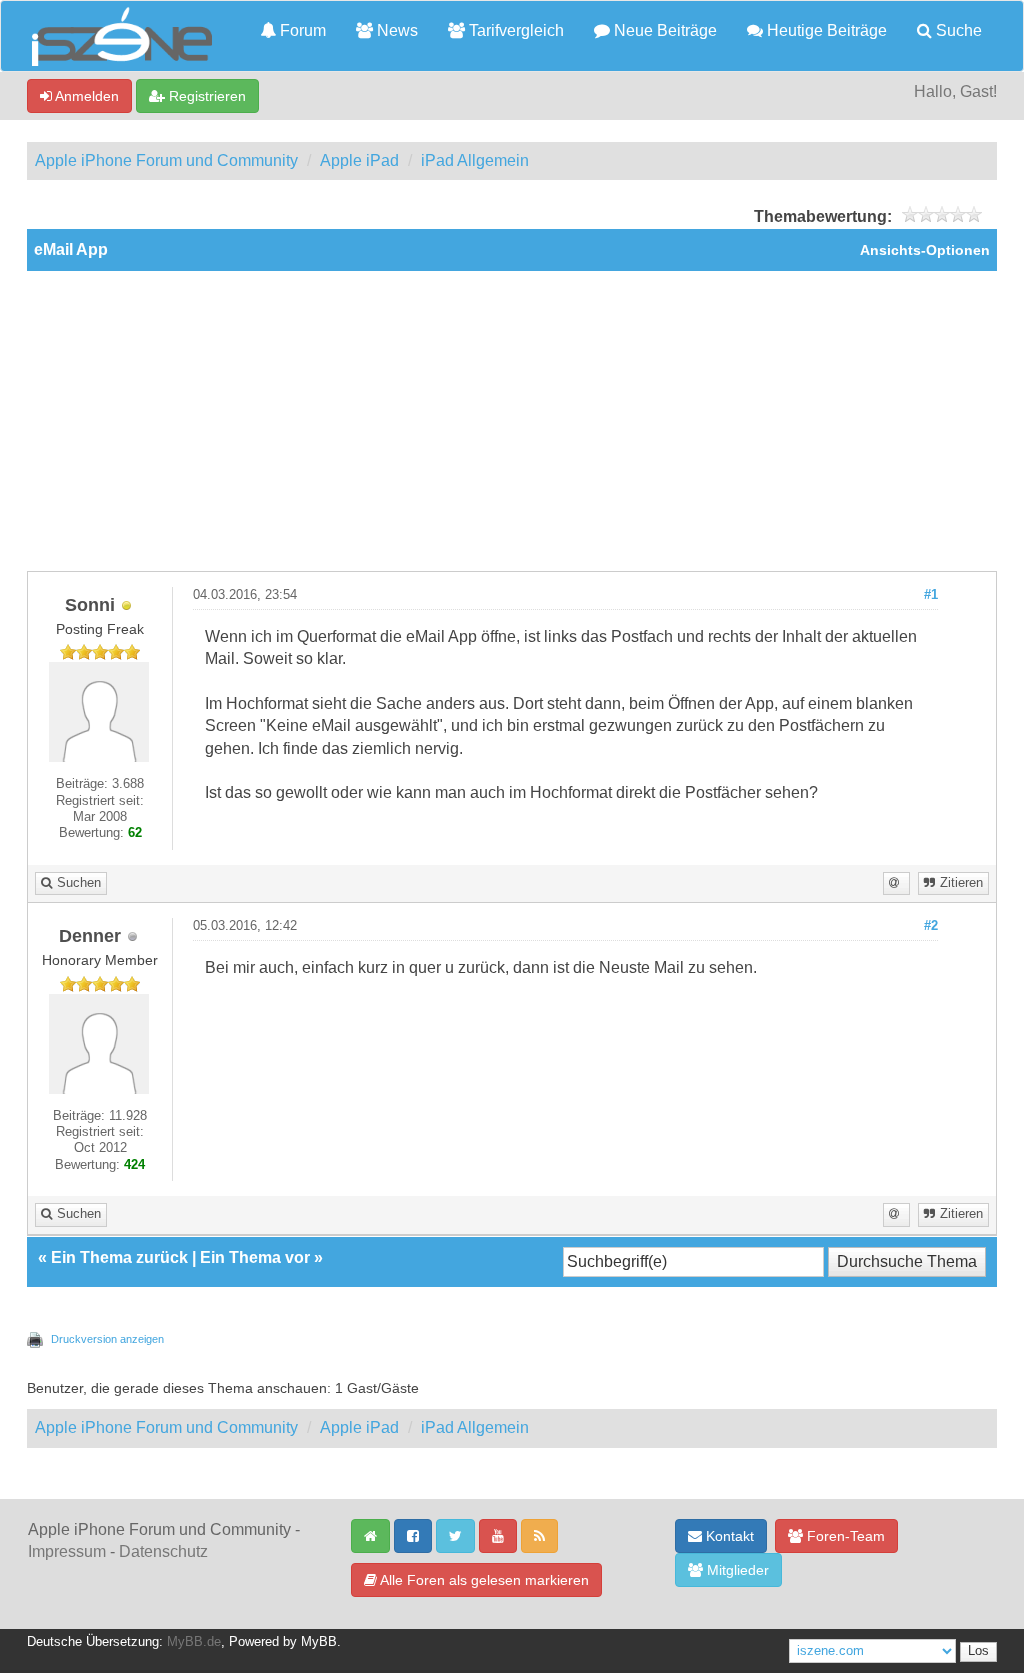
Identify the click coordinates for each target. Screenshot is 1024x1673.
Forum (301, 30)
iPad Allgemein (475, 160)
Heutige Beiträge (825, 30)
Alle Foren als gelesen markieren (483, 1580)
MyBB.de (194, 1642)
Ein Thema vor (255, 1257)
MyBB (319, 1642)
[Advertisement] (512, 421)
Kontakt (728, 1536)
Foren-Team (844, 1536)
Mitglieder (736, 1570)
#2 (931, 926)
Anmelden (85, 96)
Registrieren (205, 96)
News (395, 30)
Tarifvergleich (514, 30)
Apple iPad (359, 160)
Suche (957, 30)
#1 (931, 595)
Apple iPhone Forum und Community (166, 160)
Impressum (67, 1551)
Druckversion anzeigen (107, 1339)
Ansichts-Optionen (925, 250)
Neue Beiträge (663, 30)
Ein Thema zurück (119, 1257)
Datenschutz (163, 1551)
